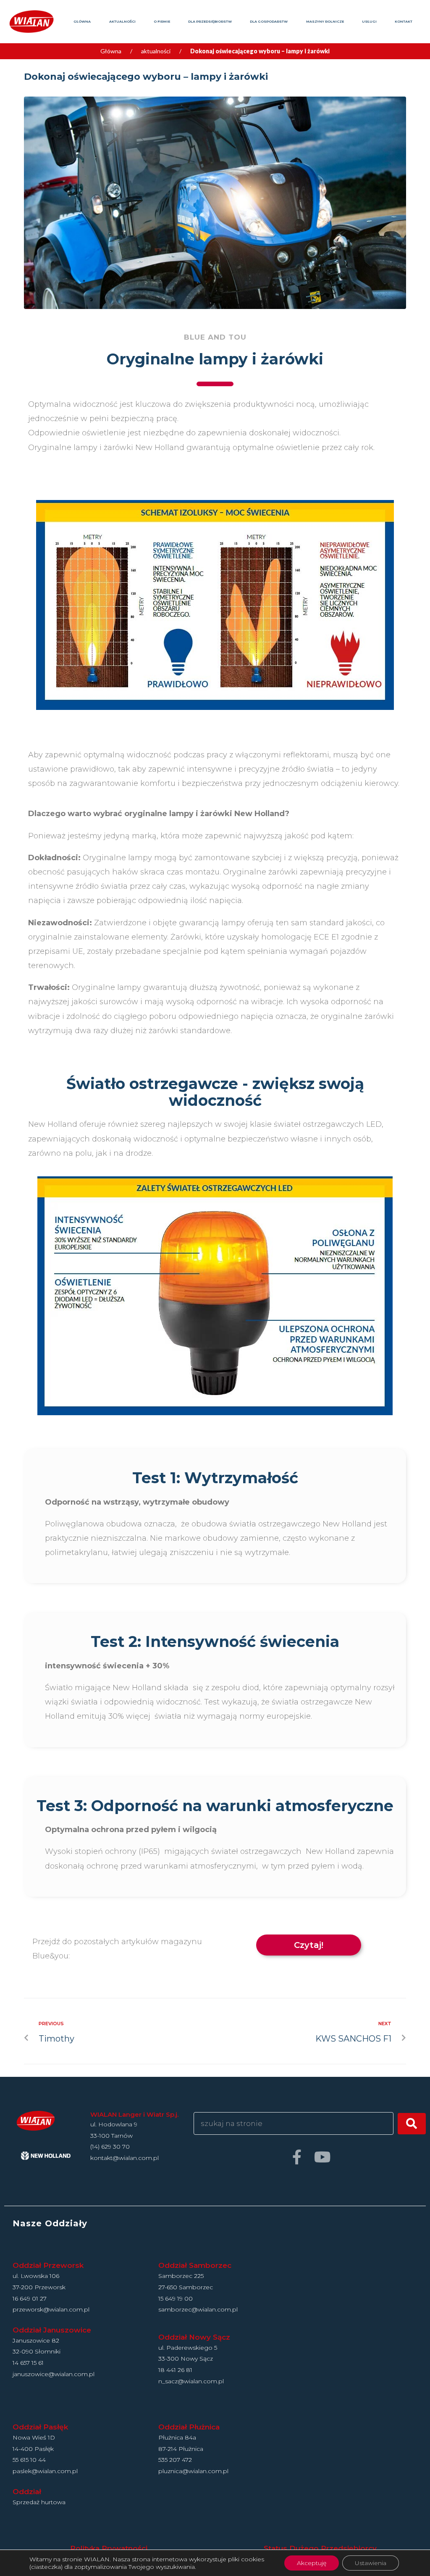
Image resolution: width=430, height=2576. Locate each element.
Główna (111, 51)
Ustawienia (371, 2563)
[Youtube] (322, 2157)
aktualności (156, 51)
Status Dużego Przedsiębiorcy (320, 2548)
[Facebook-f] (297, 2157)
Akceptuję (312, 2563)
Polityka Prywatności (109, 2548)
